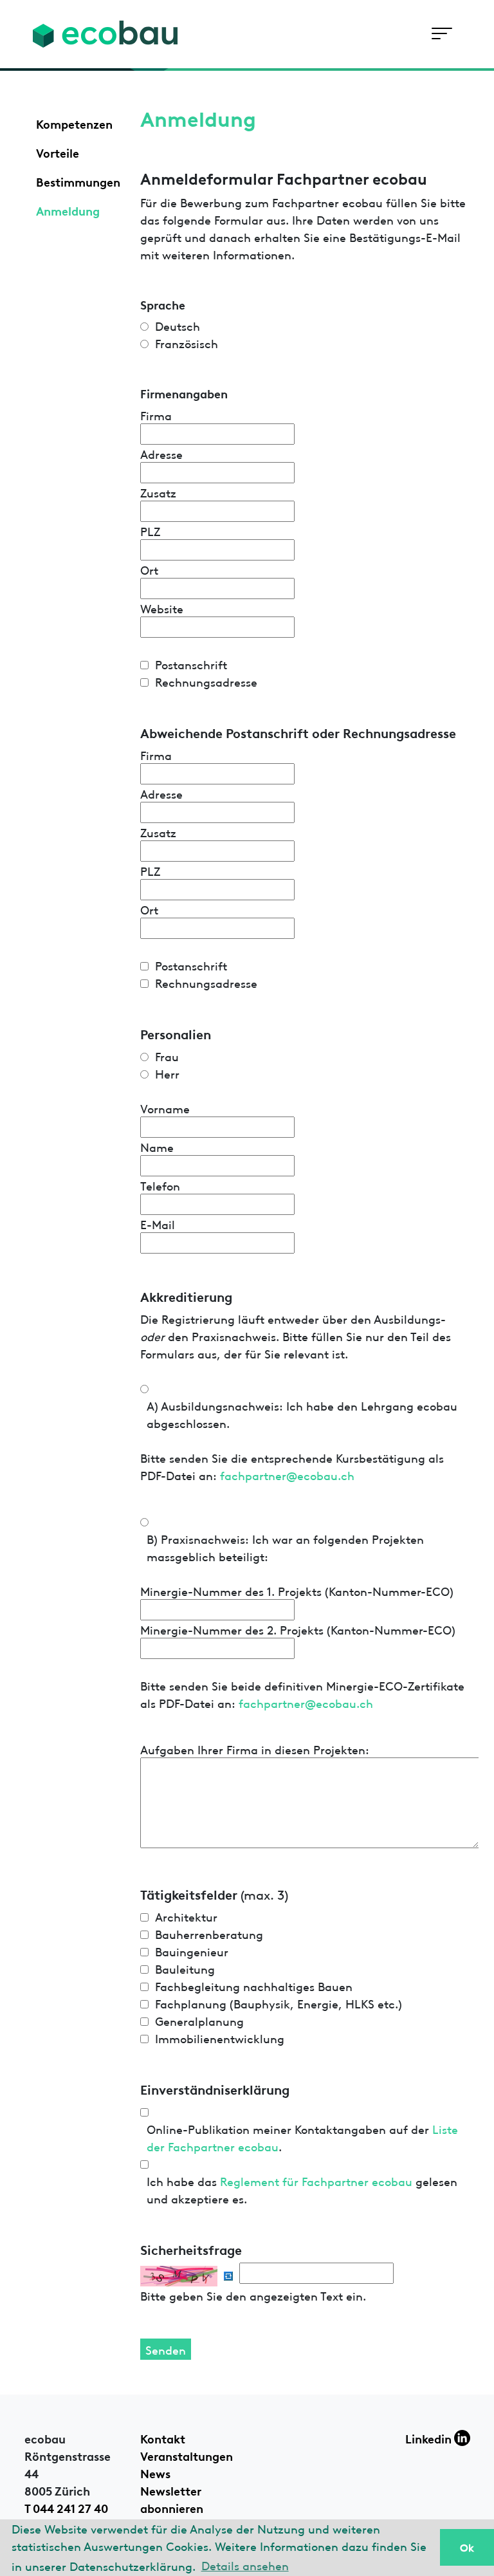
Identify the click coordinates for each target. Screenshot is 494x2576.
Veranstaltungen (187, 2455)
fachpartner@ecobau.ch (287, 1475)
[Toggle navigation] (442, 34)
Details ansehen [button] (245, 2565)
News (155, 2472)
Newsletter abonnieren (172, 2498)
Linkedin (430, 2438)
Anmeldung (68, 210)
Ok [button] (467, 2547)
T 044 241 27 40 (66, 2507)
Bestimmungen (78, 181)
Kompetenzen (74, 123)
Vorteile (58, 152)
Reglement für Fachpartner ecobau (316, 2181)
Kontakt (163, 2438)
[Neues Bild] (228, 2276)
